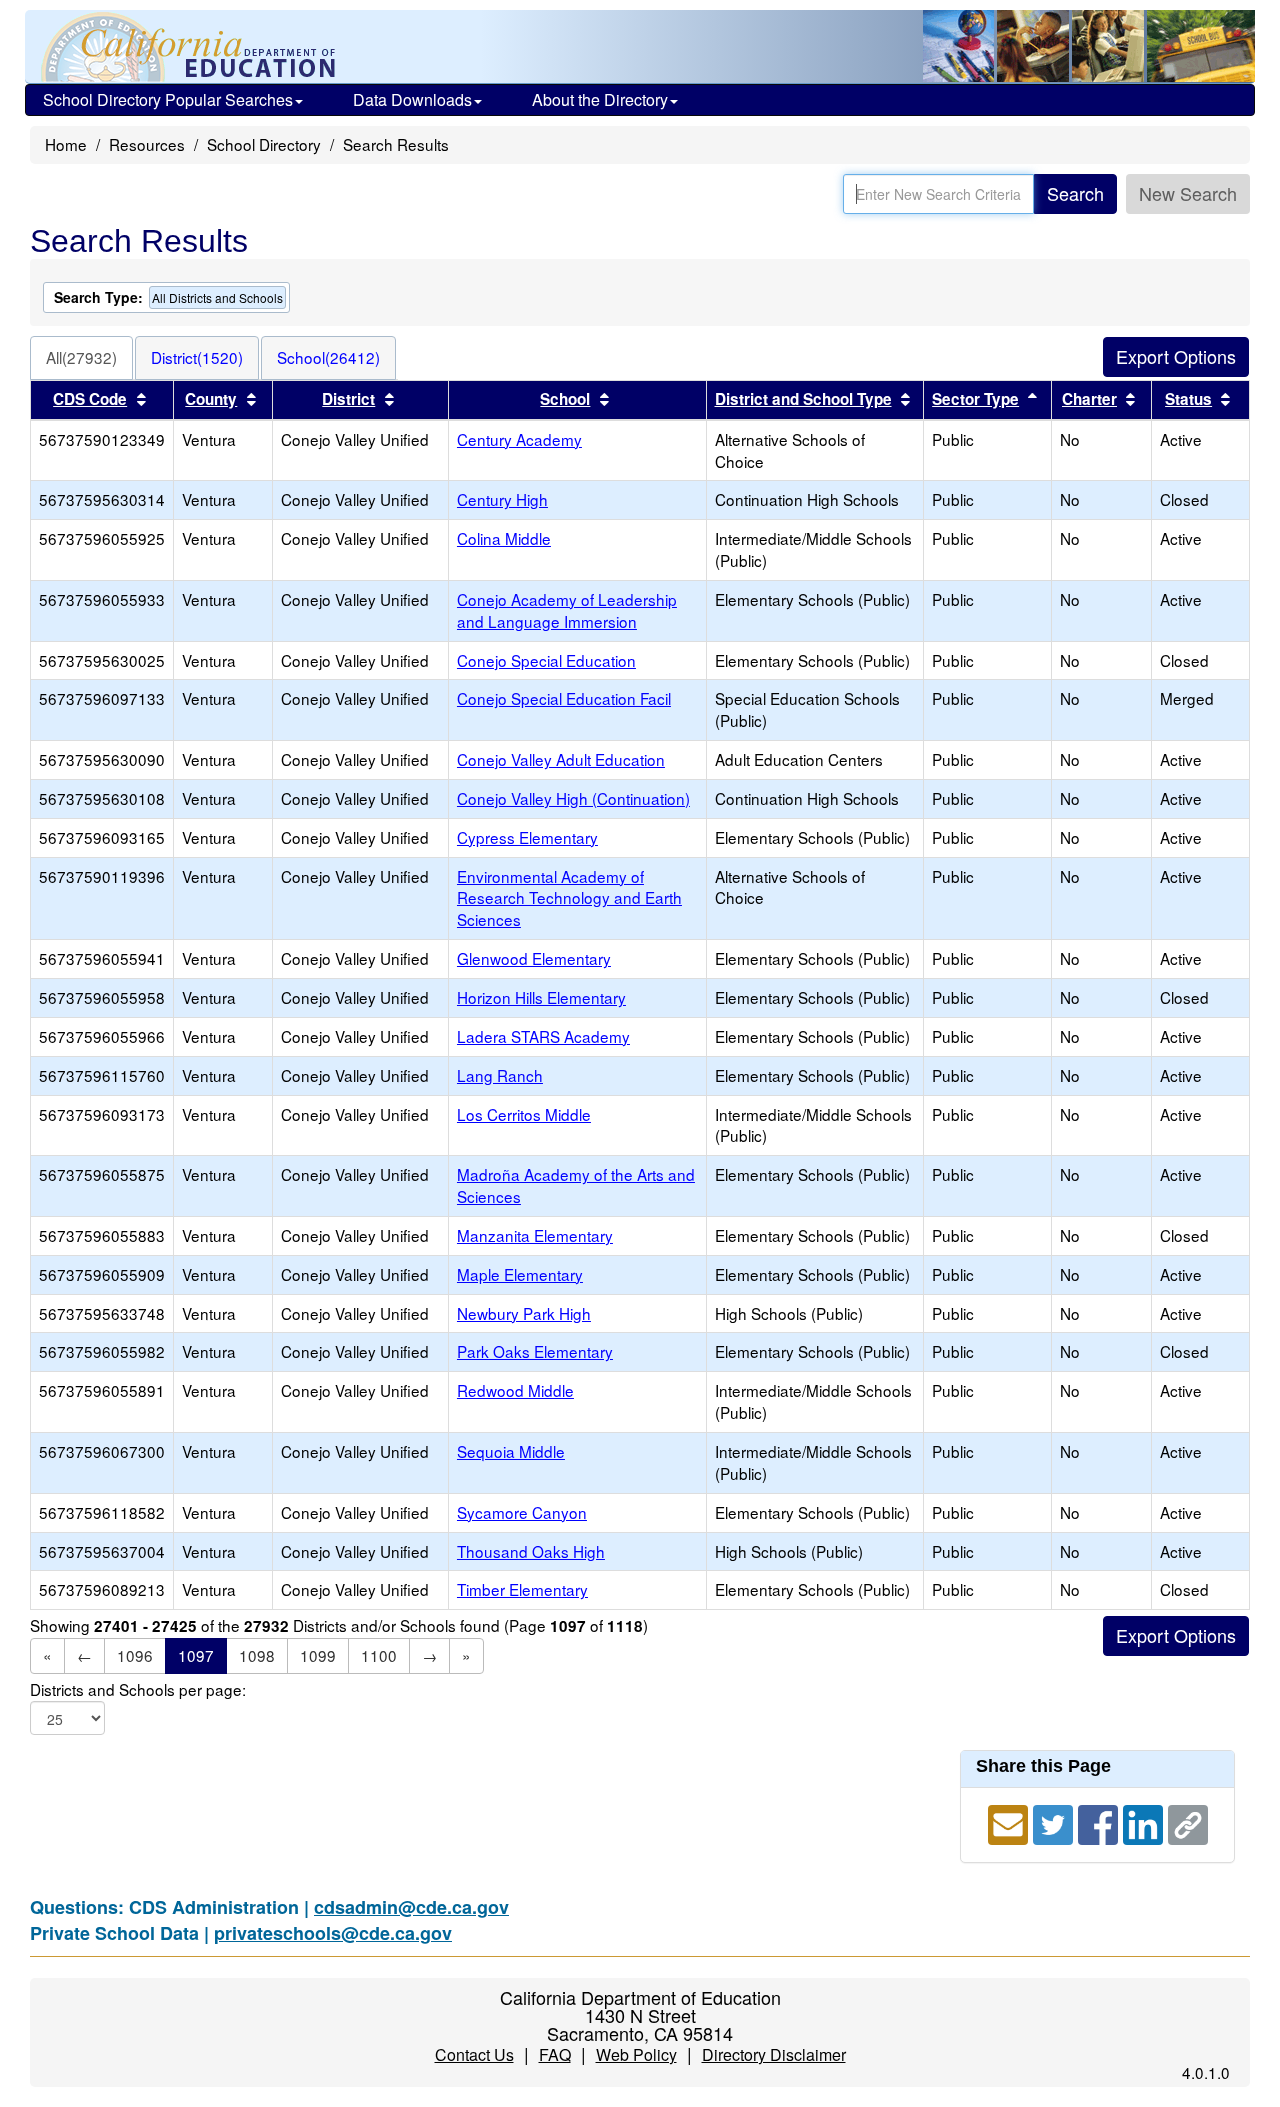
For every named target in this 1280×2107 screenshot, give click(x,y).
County (211, 399)
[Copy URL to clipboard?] (1188, 1821)
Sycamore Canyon (522, 1512)
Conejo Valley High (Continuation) (573, 798)
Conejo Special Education (546, 660)
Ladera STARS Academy (543, 1036)
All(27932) (81, 357)
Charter (1089, 399)
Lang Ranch (500, 1075)
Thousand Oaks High (531, 1551)
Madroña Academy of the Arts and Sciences (576, 1185)
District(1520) (197, 357)
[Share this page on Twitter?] (1055, 1821)
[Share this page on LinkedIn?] (1145, 1821)
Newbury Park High (524, 1313)
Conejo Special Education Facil (564, 698)
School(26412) (328, 357)
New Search (1188, 193)
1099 (318, 1655)
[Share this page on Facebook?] (1100, 1821)
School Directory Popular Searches (168, 99)
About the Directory (600, 99)
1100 (379, 1655)
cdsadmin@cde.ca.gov (411, 1907)
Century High (502, 499)
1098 (257, 1655)
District (348, 399)
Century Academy (519, 439)
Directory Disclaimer (774, 2054)
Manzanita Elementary (535, 1235)
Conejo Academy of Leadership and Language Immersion (567, 610)
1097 (196, 1655)
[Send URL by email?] (1010, 1821)
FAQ (555, 2054)
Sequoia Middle (511, 1451)
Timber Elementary (522, 1589)
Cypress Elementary (527, 837)
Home (66, 144)
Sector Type (975, 399)
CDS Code (90, 399)
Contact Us (474, 2054)
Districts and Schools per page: (138, 1689)
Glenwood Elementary (534, 958)
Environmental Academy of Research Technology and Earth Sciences (569, 898)
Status (1188, 399)
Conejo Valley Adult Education (561, 759)
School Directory (264, 144)
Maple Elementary (520, 1274)
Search (1075, 193)
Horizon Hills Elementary (541, 997)
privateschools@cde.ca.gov (333, 1933)
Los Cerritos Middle (524, 1114)
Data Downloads (412, 99)
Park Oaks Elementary (535, 1351)
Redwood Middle (515, 1390)
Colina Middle (504, 538)
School (565, 399)
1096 (135, 1655)
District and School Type (803, 399)
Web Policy (636, 2054)
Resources (147, 144)
